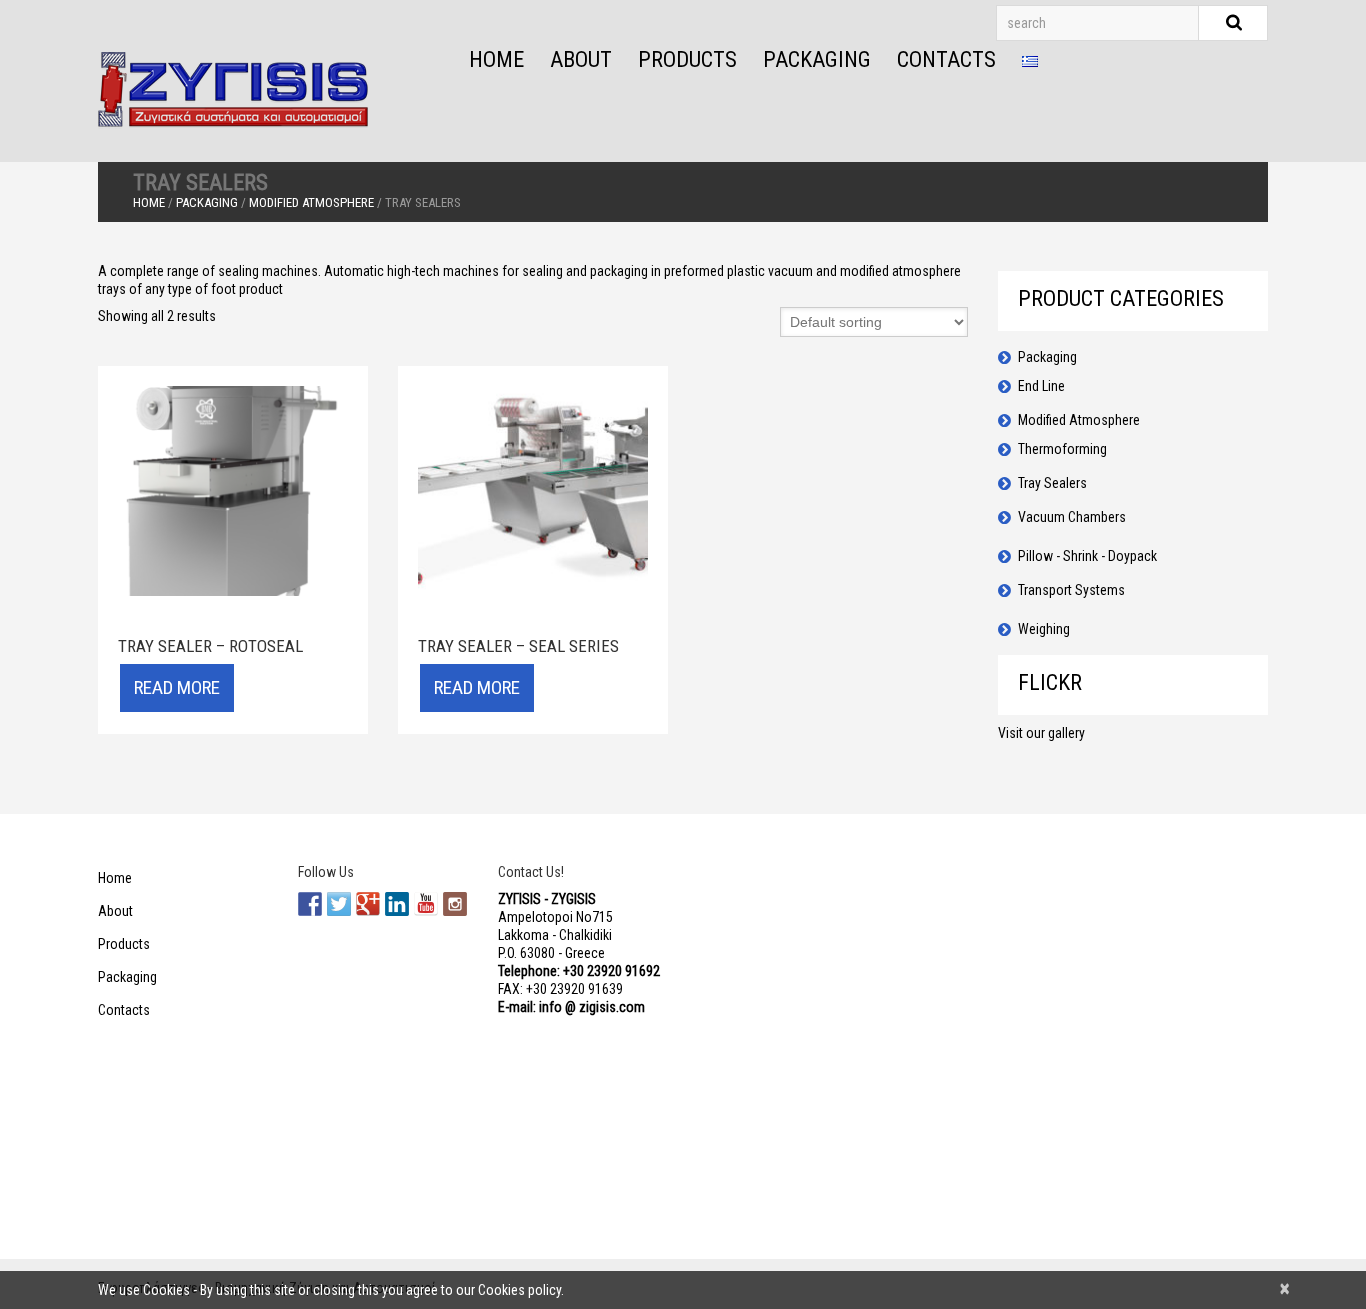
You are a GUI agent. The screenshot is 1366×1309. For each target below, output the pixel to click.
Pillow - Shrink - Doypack (1087, 556)
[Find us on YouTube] (426, 904)
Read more (177, 687)
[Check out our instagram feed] (455, 904)
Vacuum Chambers (1072, 517)
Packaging (817, 59)
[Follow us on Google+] (368, 904)
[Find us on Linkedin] (397, 904)
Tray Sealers (1052, 483)
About (581, 59)
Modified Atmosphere (311, 202)
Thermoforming (1062, 449)
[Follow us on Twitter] (339, 904)
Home (496, 59)
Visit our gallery (1041, 733)
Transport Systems (1071, 590)
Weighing (1044, 629)
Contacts (946, 59)
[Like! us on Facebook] (310, 904)
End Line (1041, 386)
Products (687, 59)
